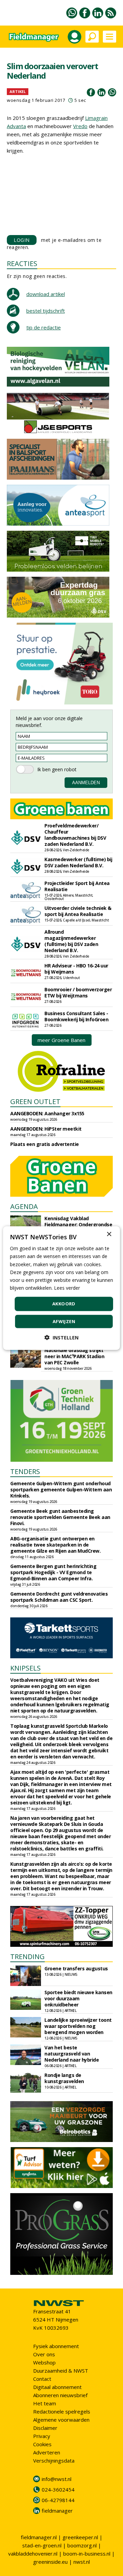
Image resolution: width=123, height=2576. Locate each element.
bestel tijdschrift (46, 311)
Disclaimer (45, 2428)
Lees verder (67, 1288)
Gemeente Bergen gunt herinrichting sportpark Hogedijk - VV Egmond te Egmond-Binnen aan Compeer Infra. (53, 1572)
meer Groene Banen (61, 1040)
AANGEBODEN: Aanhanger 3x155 (47, 1113)
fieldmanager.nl (39, 2537)
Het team (45, 2403)
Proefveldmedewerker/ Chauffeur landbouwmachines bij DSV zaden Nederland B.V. (75, 835)
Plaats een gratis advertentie (45, 1144)
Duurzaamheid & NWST (61, 2371)
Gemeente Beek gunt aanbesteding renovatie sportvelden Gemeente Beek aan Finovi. (60, 1517)
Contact (42, 2379)
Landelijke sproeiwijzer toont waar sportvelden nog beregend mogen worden (78, 2026)
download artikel (46, 294)
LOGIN (22, 240)
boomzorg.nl (82, 2545)
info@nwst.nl (57, 2479)
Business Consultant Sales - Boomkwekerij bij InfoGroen (76, 1016)
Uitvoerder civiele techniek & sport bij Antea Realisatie (78, 911)
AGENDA (24, 1206)
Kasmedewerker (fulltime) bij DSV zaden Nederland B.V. (78, 862)
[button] (61, 1337)
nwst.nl (82, 2562)
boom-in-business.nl (87, 2554)
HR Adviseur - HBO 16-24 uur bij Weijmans (76, 969)
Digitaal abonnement (57, 2387)
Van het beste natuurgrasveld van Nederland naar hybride (72, 2054)
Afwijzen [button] (64, 1321)
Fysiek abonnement (56, 2346)
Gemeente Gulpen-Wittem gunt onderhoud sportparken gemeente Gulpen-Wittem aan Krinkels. (61, 1489)
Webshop (44, 2362)
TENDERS (25, 1471)
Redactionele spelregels (62, 2411)
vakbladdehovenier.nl (33, 2554)
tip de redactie (44, 327)
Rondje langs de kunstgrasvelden (64, 2078)
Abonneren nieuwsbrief (60, 2395)
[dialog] (61, 1288)
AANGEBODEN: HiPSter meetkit (46, 1129)
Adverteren (47, 2452)
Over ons (44, 2354)
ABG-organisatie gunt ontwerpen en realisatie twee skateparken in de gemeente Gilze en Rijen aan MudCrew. (55, 1545)
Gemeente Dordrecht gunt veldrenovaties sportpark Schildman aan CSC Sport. (59, 1597)
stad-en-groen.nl (42, 2545)
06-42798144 (58, 2500)
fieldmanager (57, 2511)
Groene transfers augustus (76, 1968)
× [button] (109, 1234)
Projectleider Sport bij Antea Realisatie (77, 886)
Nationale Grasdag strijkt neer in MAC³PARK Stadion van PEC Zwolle (74, 1356)
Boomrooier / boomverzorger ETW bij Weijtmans (78, 992)
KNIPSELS (25, 1668)
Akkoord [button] (64, 1304)
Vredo (80, 126)
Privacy (42, 2436)
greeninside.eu (50, 2562)
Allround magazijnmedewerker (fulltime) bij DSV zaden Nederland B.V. (71, 941)
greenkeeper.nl (80, 2537)
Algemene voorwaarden (61, 2420)
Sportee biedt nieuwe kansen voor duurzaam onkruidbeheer (78, 1998)
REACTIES (22, 263)
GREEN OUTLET (35, 1101)
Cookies (42, 2444)
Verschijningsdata (54, 2461)
